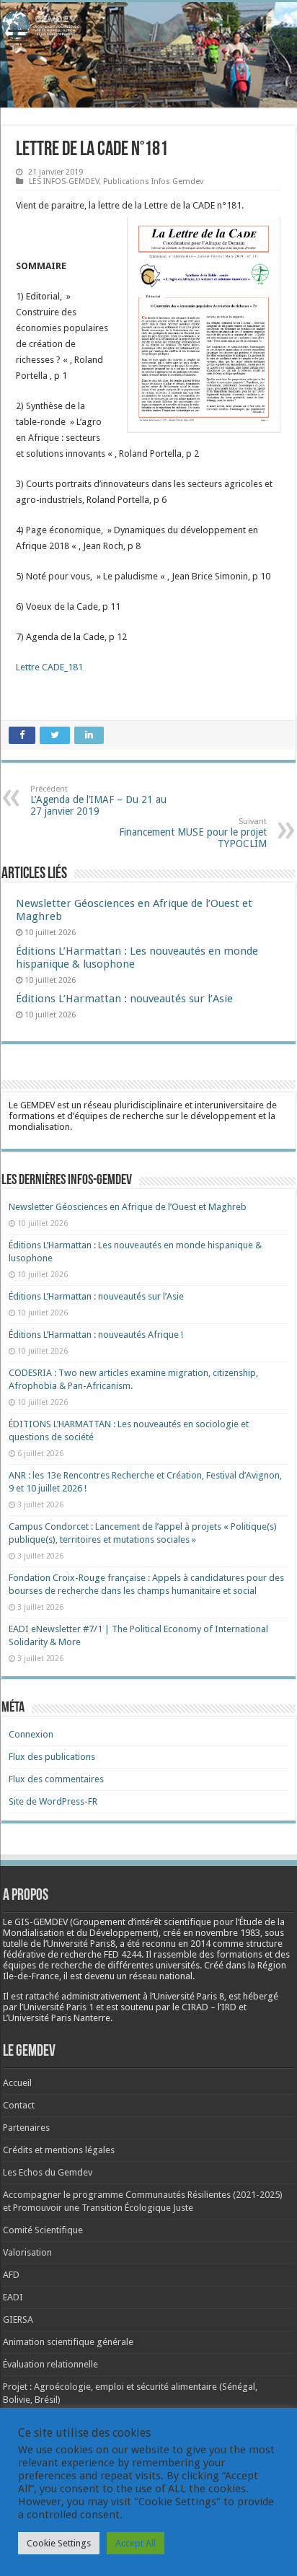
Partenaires (26, 2128)
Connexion (31, 1734)
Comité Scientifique (43, 2230)
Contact (19, 2105)
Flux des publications (52, 1757)
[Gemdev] (148, 25)
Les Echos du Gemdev (48, 2172)
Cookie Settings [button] (59, 2543)
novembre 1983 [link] (228, 1933)
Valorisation (27, 2252)
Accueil (17, 2083)
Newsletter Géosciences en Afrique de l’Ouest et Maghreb (128, 1207)
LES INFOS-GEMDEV (64, 181)
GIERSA (18, 2319)
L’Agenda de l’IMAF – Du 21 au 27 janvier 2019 (98, 801)
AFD (11, 2275)
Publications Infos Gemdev (153, 181)
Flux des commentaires (56, 1779)
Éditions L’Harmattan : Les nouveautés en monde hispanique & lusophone (137, 958)
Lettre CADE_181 (49, 667)
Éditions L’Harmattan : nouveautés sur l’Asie (124, 999)
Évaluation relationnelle (50, 2364)
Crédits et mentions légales (59, 2150)
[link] (228, 1933)
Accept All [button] (136, 2543)
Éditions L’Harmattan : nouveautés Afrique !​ (96, 1335)
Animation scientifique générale (68, 2342)
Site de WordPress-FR (53, 1801)
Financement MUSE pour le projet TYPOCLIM (193, 833)
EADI (13, 2297)
